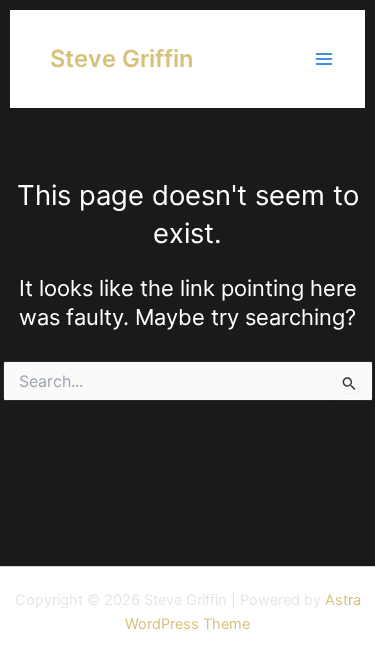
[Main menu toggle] (324, 59)
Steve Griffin (121, 58)
